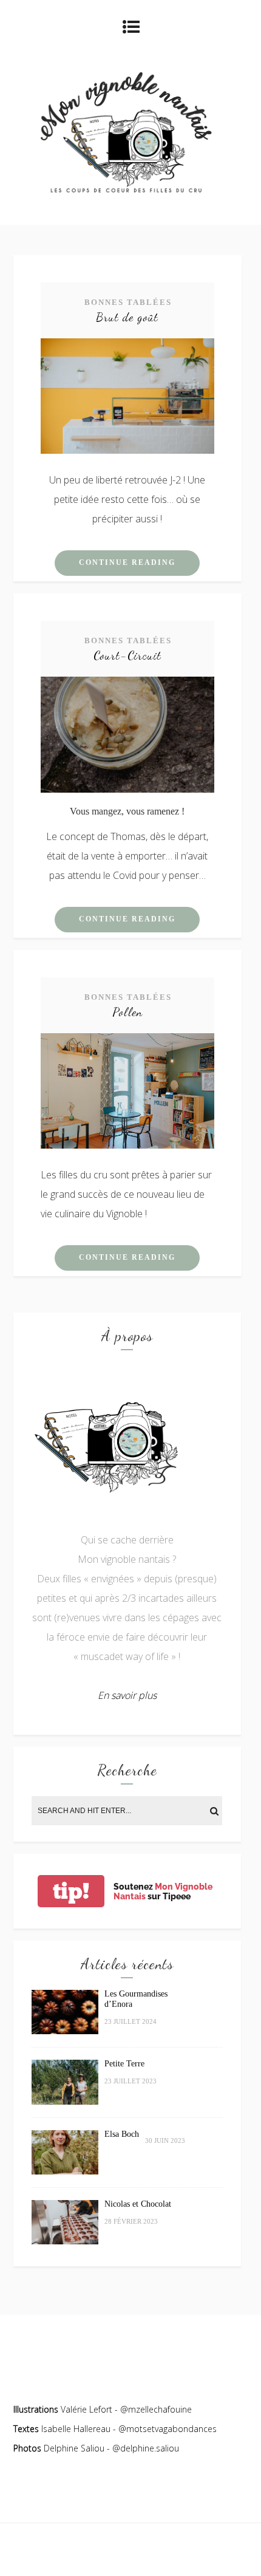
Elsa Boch (122, 2134)
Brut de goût (127, 317)
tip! (71, 1891)
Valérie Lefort (86, 2409)
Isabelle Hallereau (77, 2429)
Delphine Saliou (74, 2448)
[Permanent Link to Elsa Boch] (65, 2171)
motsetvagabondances (171, 2429)
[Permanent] (127, 450)
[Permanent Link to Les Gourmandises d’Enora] (65, 2031)
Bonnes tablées (128, 302)
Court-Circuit (127, 655)
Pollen (127, 1012)
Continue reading (127, 562)
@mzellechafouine (156, 2409)
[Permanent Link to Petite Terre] (65, 2101)
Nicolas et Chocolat (138, 2204)
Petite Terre (124, 2064)
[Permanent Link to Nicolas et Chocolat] (65, 2241)
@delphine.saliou (146, 2448)
